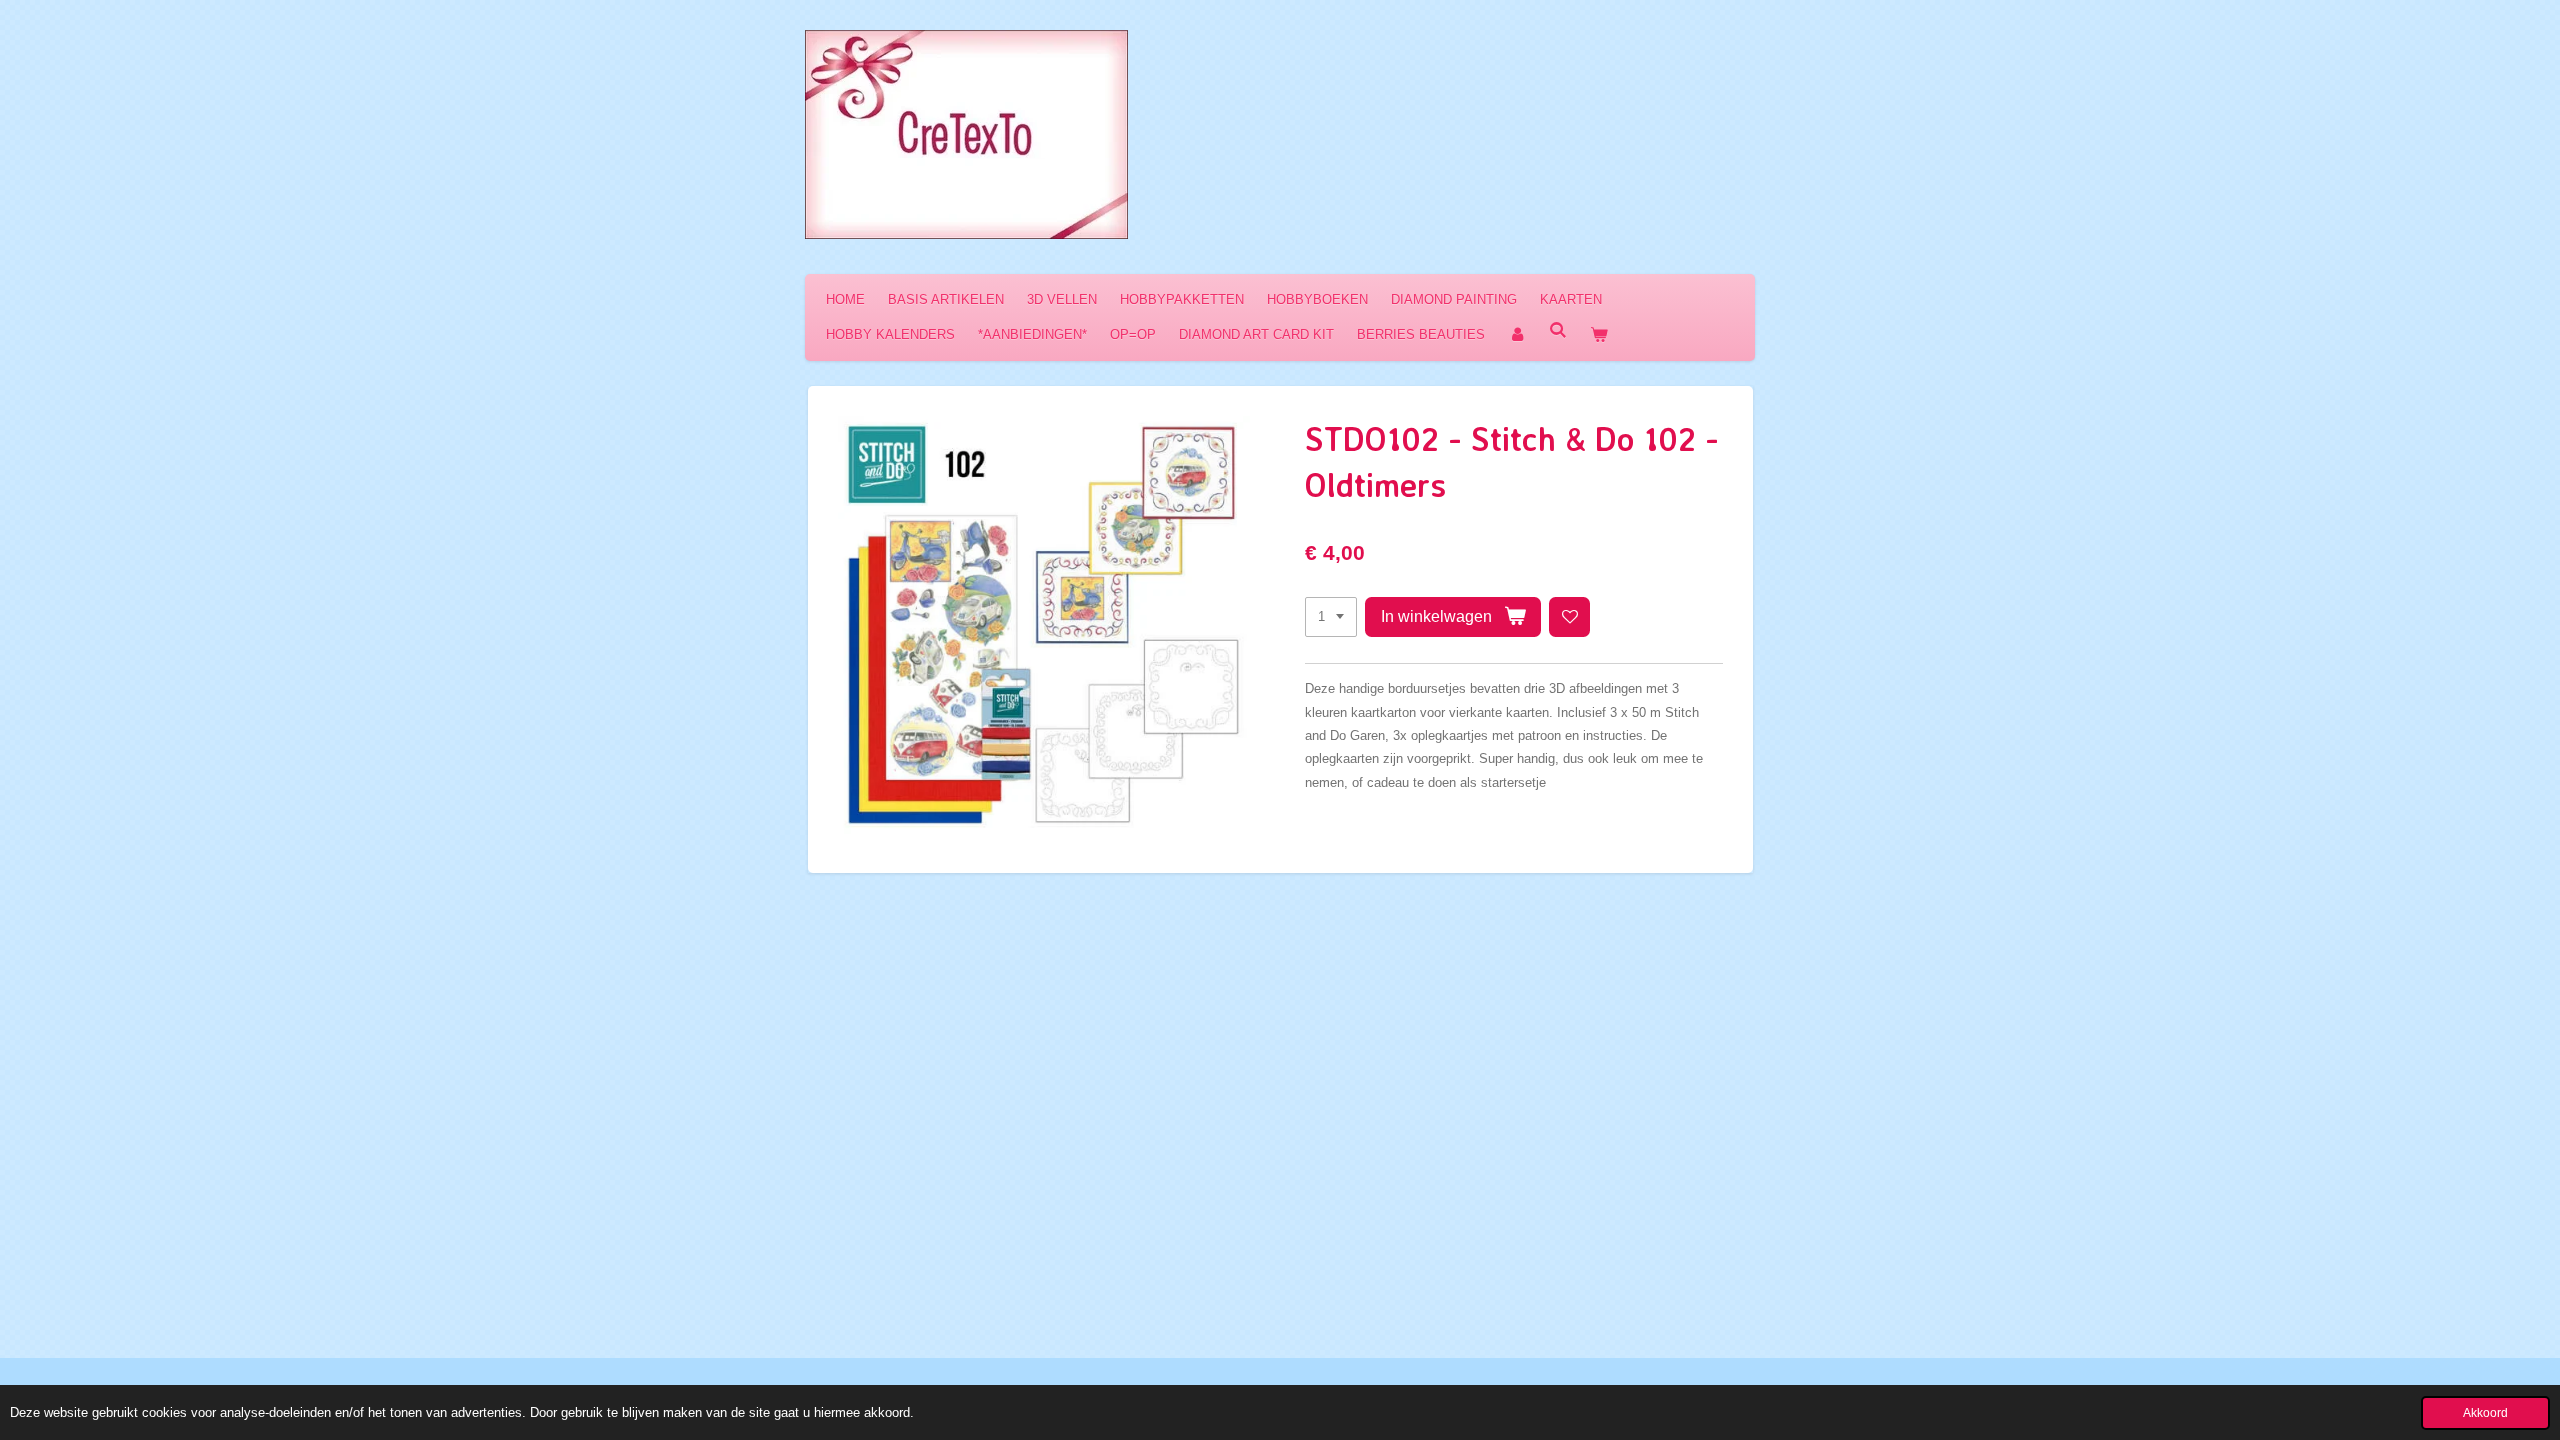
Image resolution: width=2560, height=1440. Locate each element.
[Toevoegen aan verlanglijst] (1569, 617)
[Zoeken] (1558, 330)
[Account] (1517, 334)
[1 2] (1331, 617)
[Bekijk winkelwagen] (1599, 334)
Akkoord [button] (2485, 1412)
